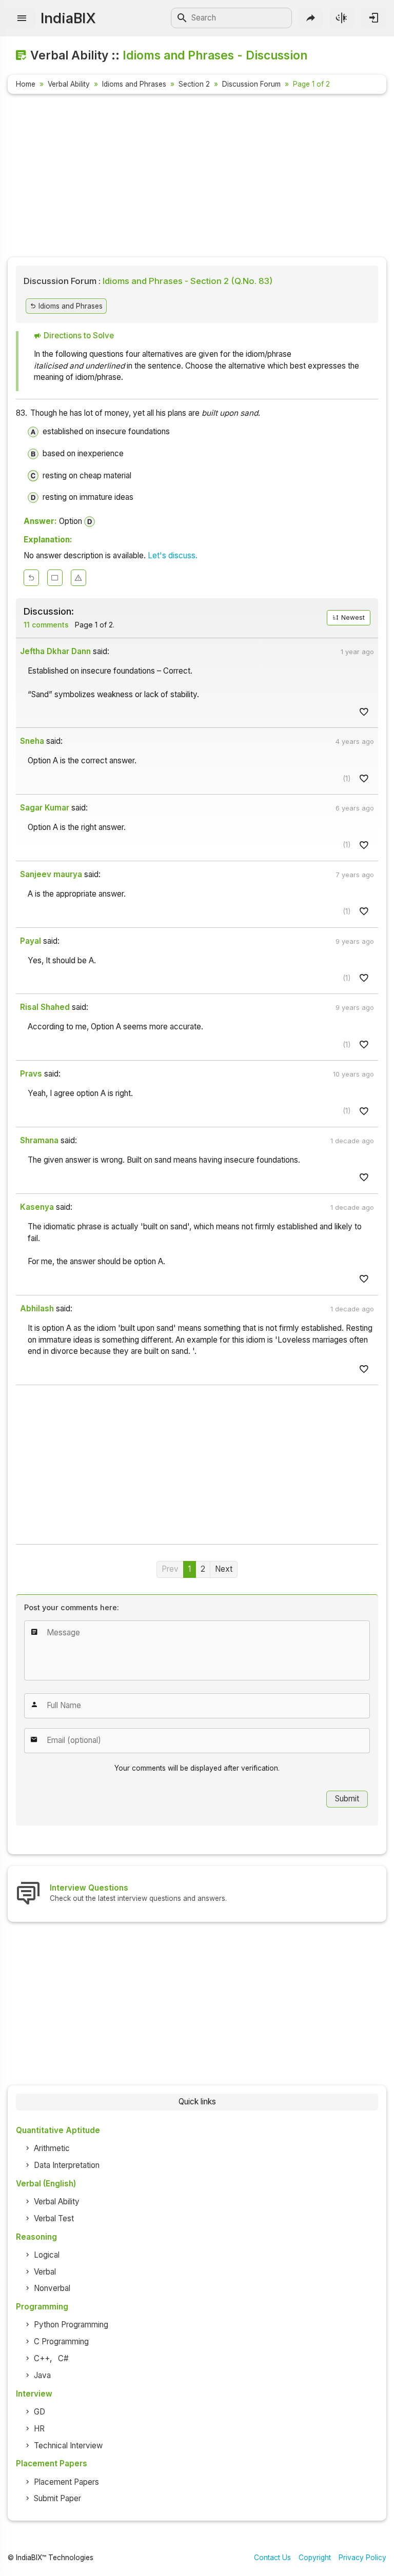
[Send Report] (78, 578)
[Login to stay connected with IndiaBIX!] (374, 18)
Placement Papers (66, 2482)
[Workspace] (55, 578)
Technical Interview (68, 2446)
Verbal (45, 2272)
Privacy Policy (362, 2558)
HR (39, 2429)
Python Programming (71, 2325)
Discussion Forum (251, 84)
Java (42, 2375)
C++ (42, 2358)
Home (26, 84)
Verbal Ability (69, 84)
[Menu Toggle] (22, 18)
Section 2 (194, 84)
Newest (352, 617)
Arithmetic (52, 2148)
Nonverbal (52, 2288)
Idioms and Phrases (134, 84)
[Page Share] (311, 18)
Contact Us (272, 2558)
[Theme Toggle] (342, 18)
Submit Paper (57, 2498)
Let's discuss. (173, 555)
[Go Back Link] (31, 578)
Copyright (315, 2558)
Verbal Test (54, 2218)
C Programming (61, 2341)
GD (40, 2412)
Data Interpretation (67, 2165)
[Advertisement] (197, 177)
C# (63, 2358)
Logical (47, 2255)
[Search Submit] (182, 18)
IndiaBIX (68, 18)
